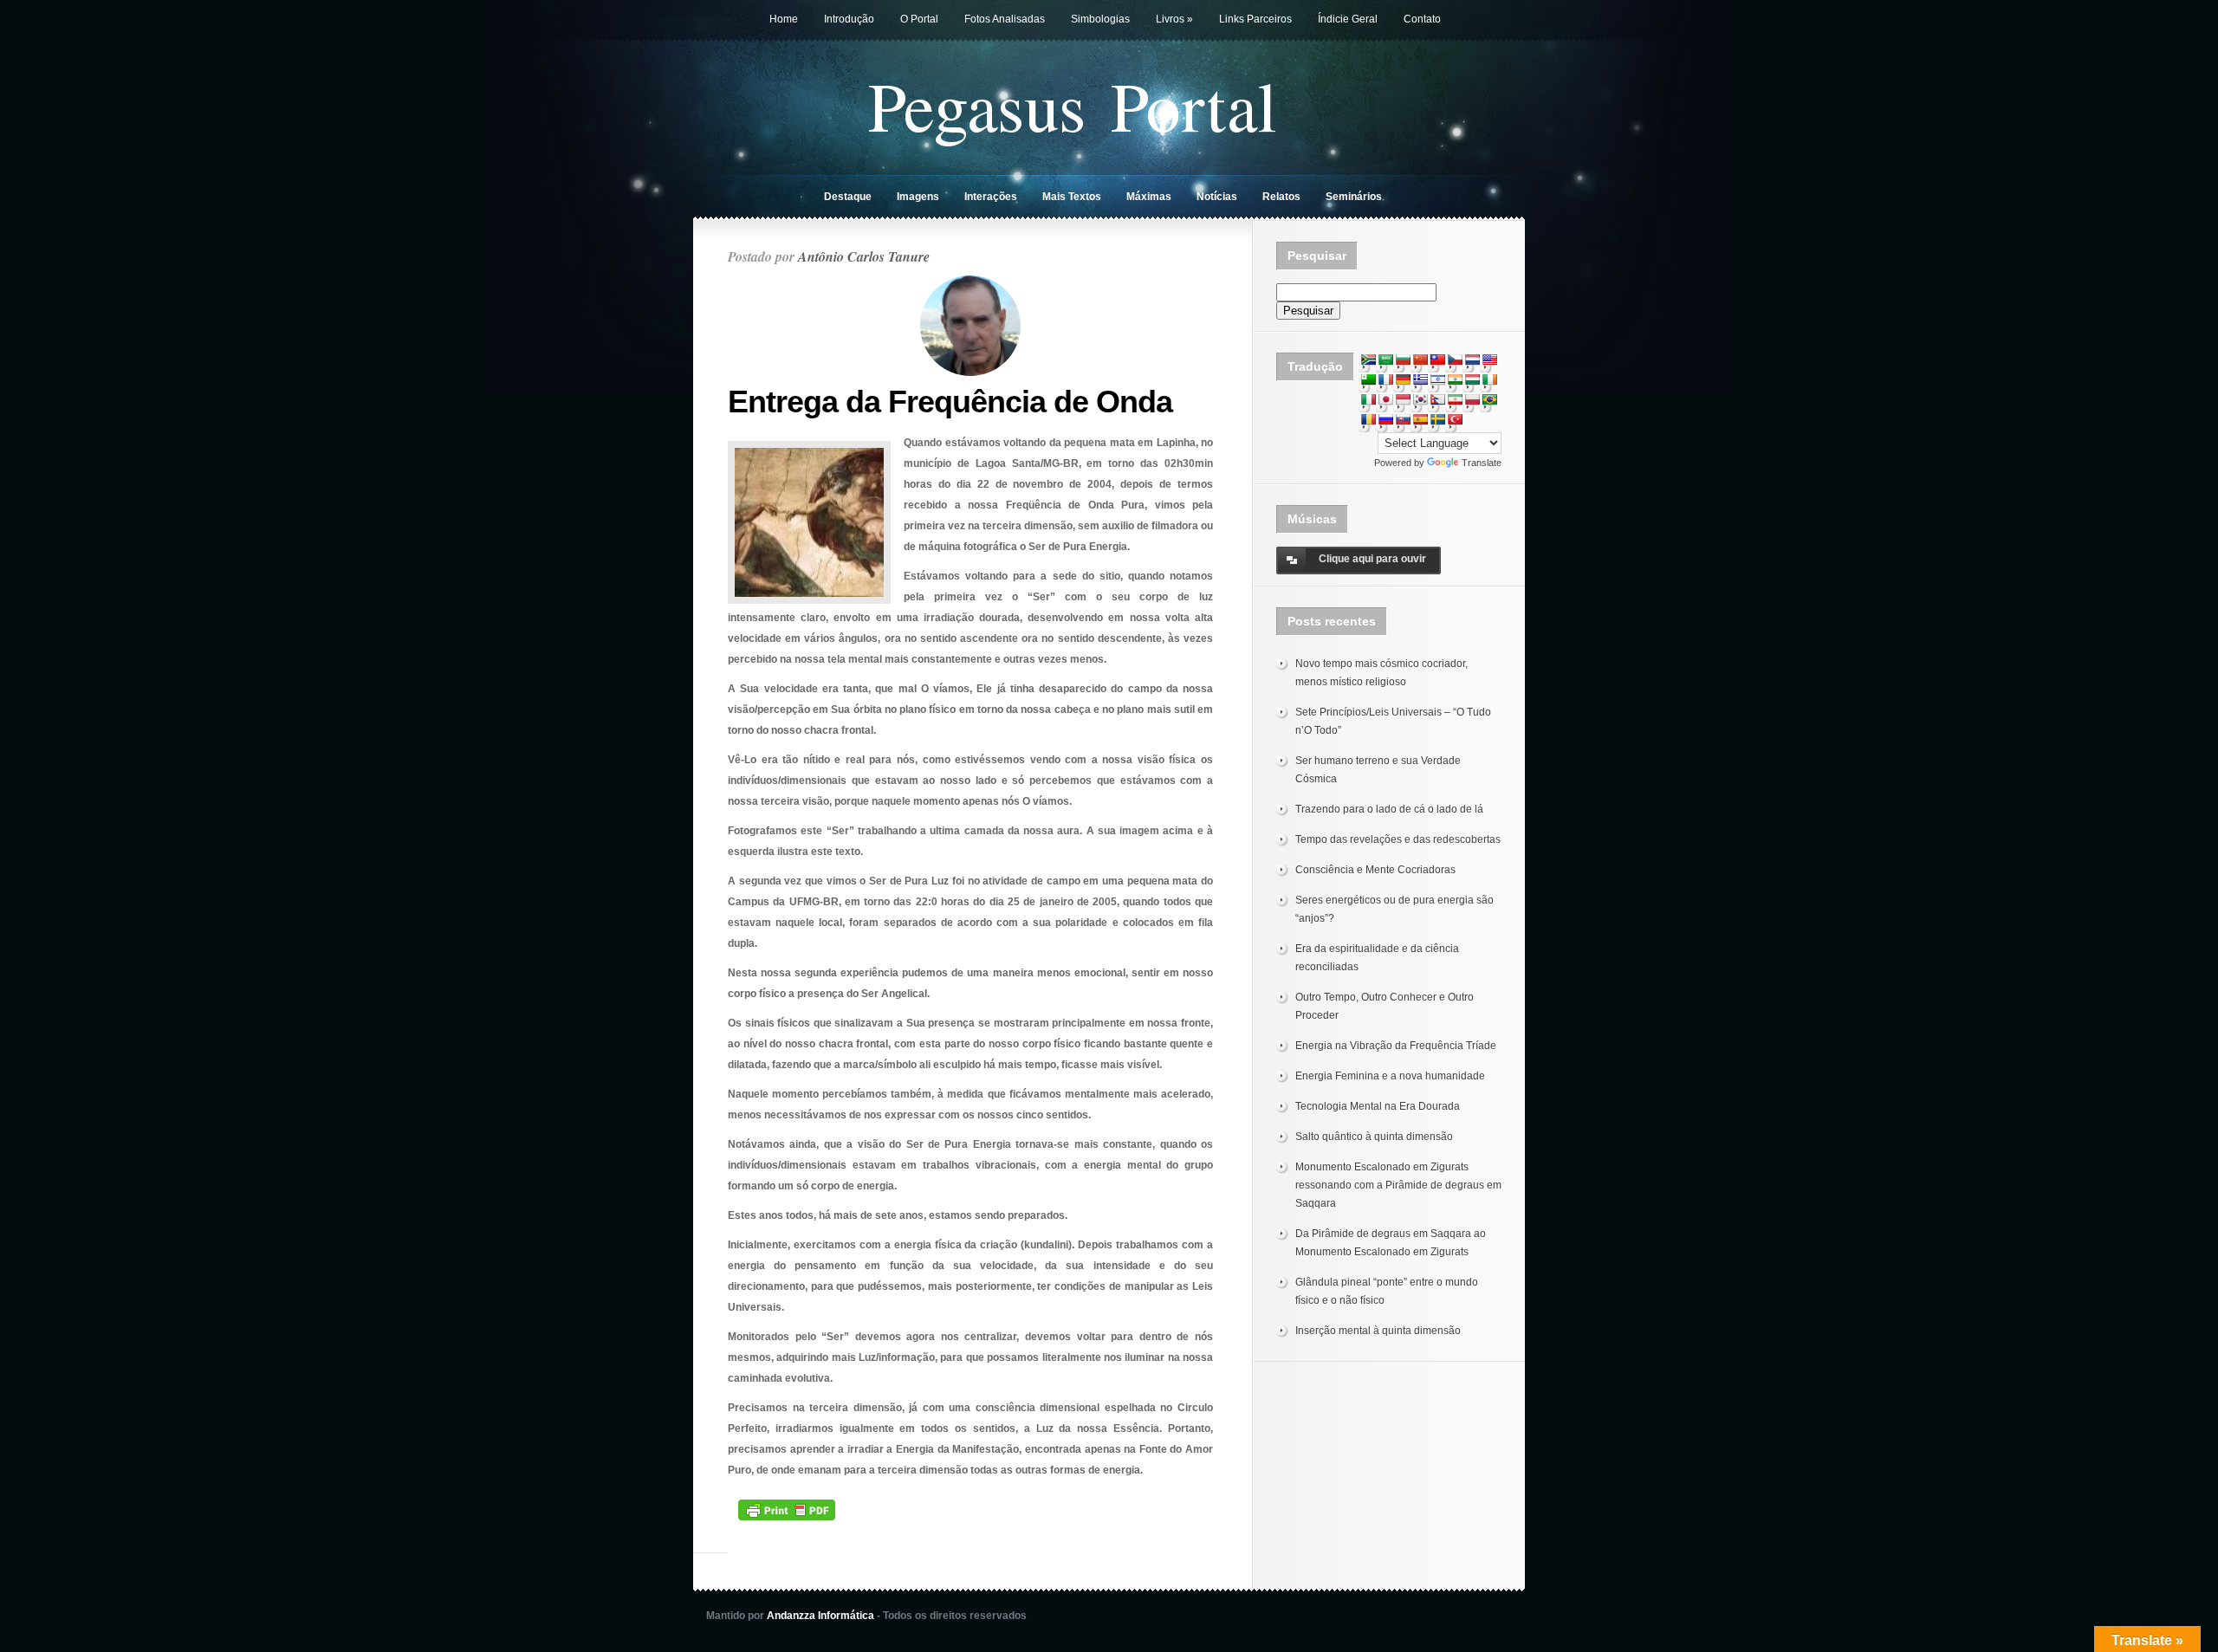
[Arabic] (1385, 360)
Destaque (848, 197)
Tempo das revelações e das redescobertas (1398, 839)
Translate (1482, 463)
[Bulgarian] (1403, 360)
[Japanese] (1385, 399)
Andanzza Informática (820, 1616)
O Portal (919, 19)
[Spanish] (1420, 419)
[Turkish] (1455, 419)
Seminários (1354, 197)
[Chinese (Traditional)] (1437, 360)
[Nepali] (1437, 399)
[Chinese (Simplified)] (1420, 360)
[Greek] (1420, 379)
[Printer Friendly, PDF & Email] (787, 1509)
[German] (1403, 379)
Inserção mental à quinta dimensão (1378, 1331)
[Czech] (1455, 360)
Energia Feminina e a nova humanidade (1390, 1076)
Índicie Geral (1348, 19)
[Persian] (1455, 399)
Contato (1422, 19)
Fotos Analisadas (1005, 19)
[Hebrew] (1437, 379)
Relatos (1281, 197)
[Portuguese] (1489, 399)
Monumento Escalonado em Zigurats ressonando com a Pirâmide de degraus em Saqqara (1398, 1185)
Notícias (1217, 197)
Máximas (1149, 197)
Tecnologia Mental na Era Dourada (1378, 1106)
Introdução (849, 19)
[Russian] (1385, 419)
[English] (1489, 360)
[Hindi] (1455, 379)
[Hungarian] (1472, 379)
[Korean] (1420, 399)
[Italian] (1368, 399)
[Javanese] (1403, 399)
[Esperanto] (1368, 379)
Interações (991, 197)
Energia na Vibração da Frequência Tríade (1396, 1046)
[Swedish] (1437, 419)
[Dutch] (1472, 360)
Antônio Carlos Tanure (864, 256)
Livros (1174, 19)
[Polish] (1472, 399)
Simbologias (1100, 19)
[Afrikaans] (1368, 360)
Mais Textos (1072, 197)
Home (784, 19)
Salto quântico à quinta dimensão (1374, 1137)
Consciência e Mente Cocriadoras (1375, 870)
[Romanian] (1368, 419)
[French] (1385, 379)
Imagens (918, 197)
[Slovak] (1403, 419)
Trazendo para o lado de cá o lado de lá (1389, 809)
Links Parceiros (1255, 19)
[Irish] (1489, 379)
